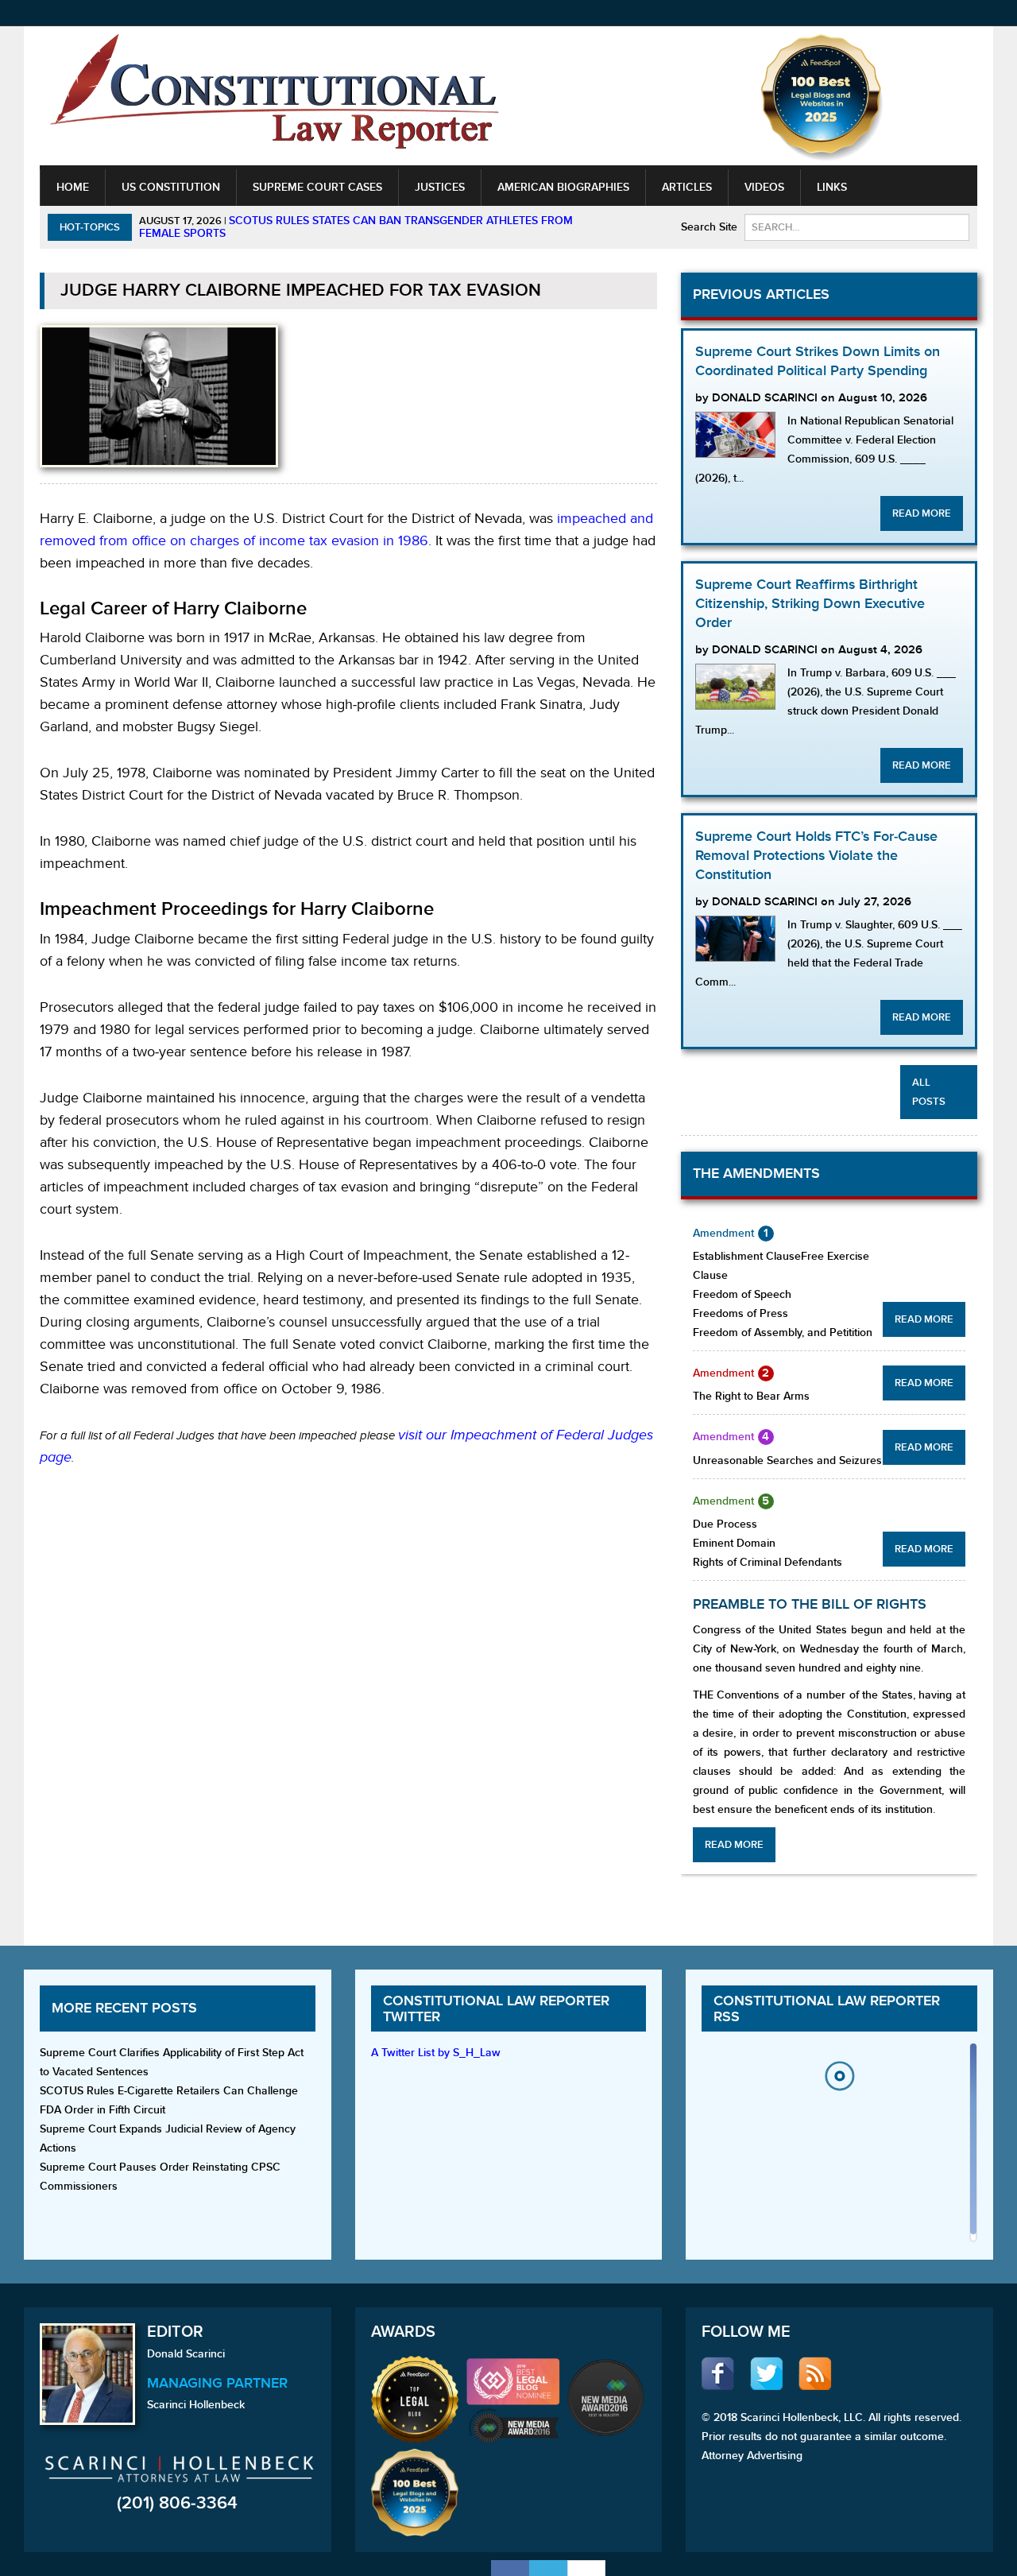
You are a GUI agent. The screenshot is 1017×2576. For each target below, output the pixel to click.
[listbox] (839, 2146)
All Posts (929, 1092)
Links (832, 187)
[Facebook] (510, 2568)
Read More (922, 513)
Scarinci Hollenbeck (196, 2405)
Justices (440, 187)
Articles (687, 187)
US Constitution (171, 187)
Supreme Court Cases (317, 187)
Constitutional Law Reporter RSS (827, 2009)
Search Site (709, 227)
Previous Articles (761, 294)
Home (73, 187)
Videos (764, 187)
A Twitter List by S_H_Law (436, 2053)
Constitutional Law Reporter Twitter (496, 2009)
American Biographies (563, 187)
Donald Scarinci (186, 2354)
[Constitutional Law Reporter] (274, 97)
